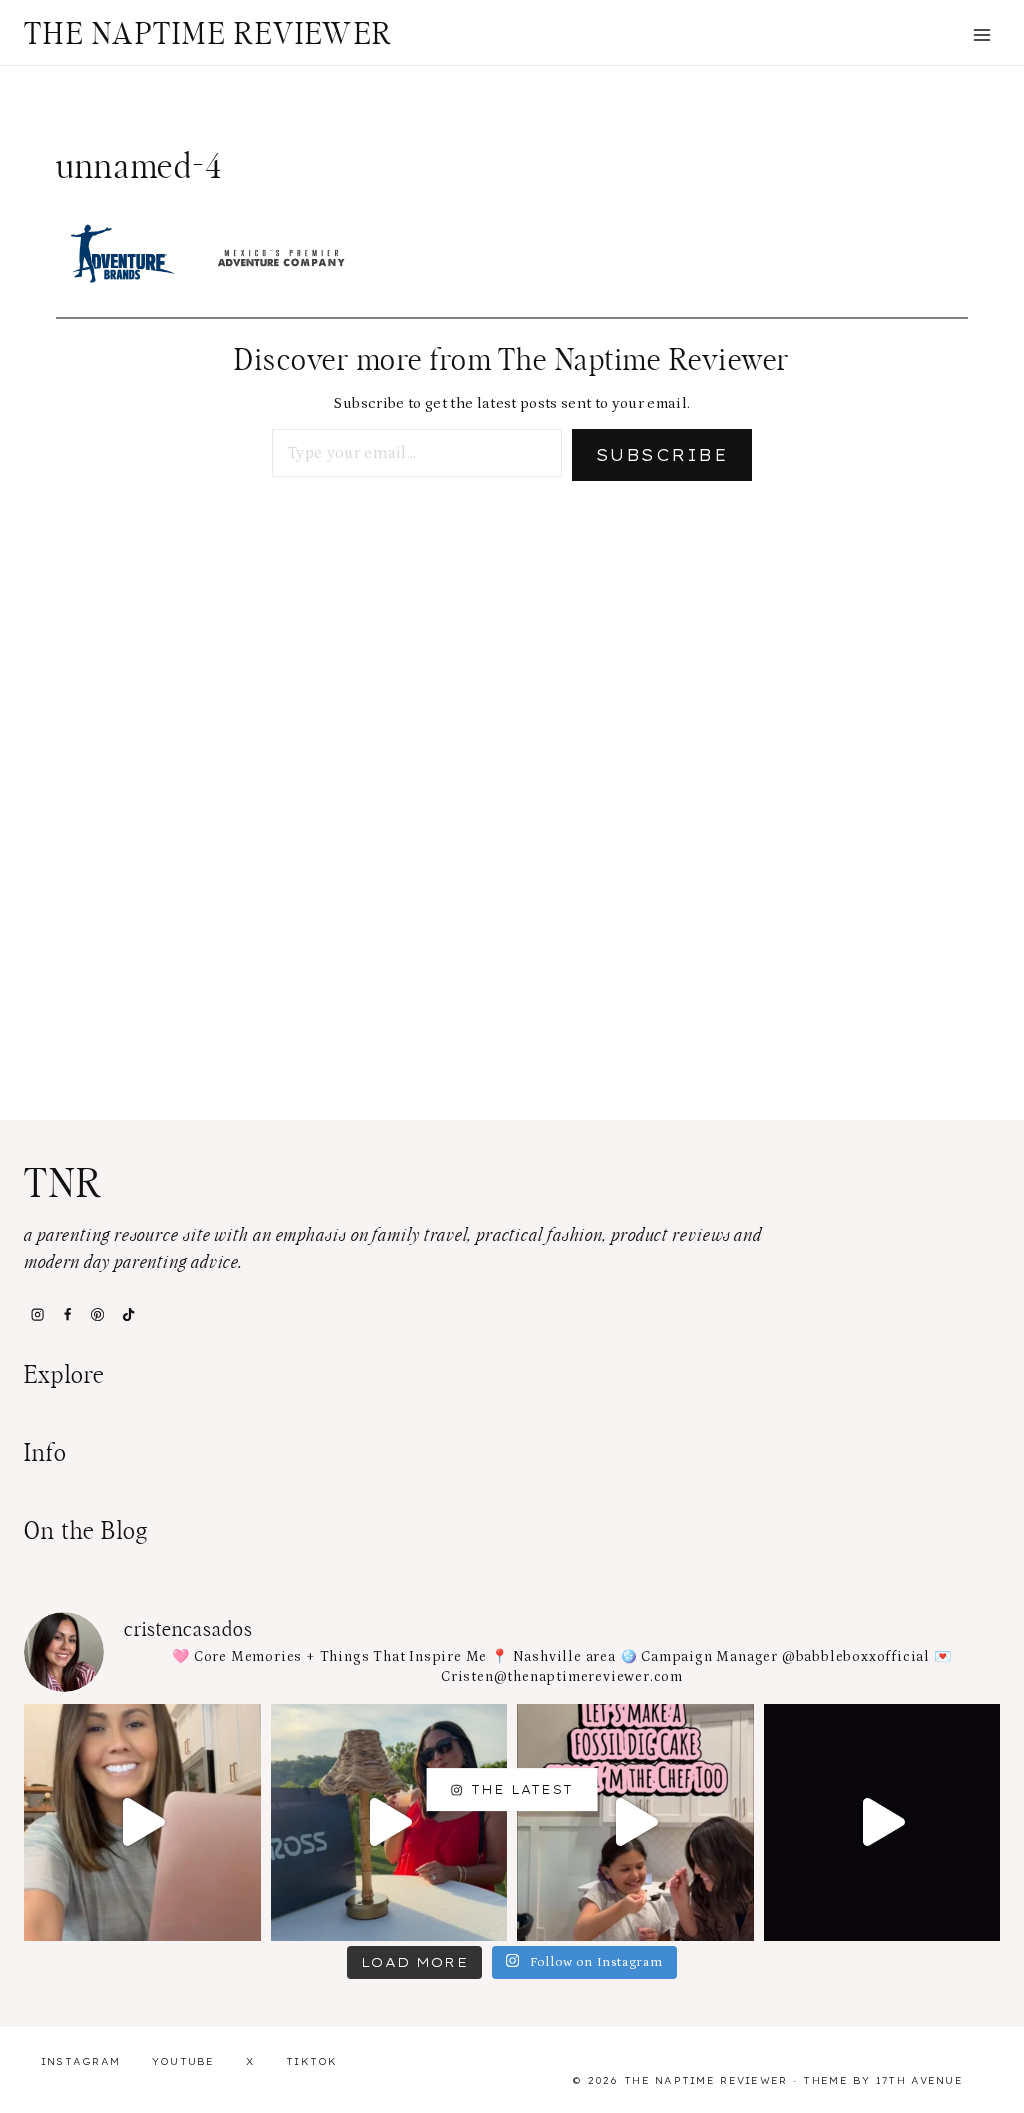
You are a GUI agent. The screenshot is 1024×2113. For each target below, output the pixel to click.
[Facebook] (67, 1315)
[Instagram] (37, 1315)
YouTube (183, 2061)
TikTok (312, 2061)
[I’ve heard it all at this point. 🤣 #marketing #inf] (142, 1822)
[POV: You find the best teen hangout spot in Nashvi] (882, 1822)
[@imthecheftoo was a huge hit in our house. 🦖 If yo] (635, 1822)
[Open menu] (981, 34)
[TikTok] (128, 1315)
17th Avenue (919, 2080)
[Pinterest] (98, 1315)
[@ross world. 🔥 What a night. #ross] (389, 1822)
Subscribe (662, 455)
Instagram (81, 2061)
